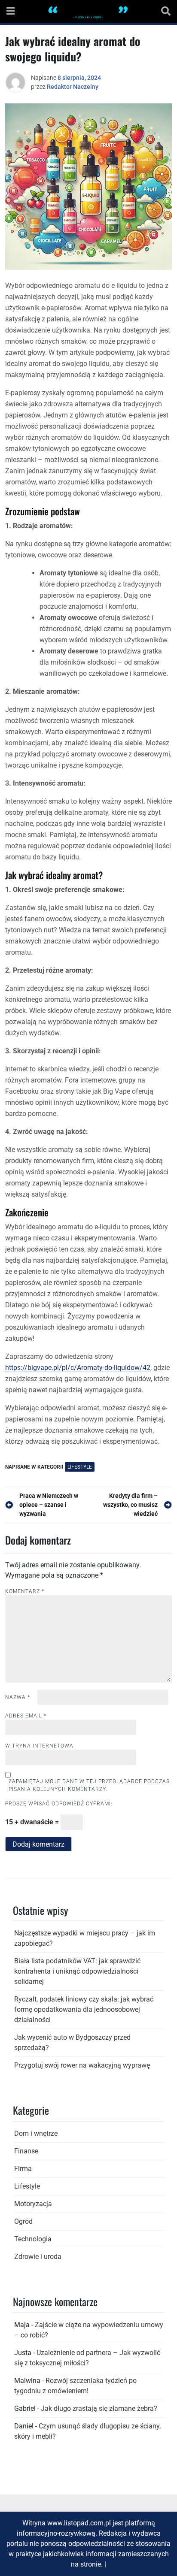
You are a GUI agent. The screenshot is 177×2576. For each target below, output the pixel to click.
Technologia (33, 2239)
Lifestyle (80, 1467)
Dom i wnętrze (36, 2133)
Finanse (26, 2151)
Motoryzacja (33, 2204)
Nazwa (18, 1697)
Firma (23, 2169)
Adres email (26, 1716)
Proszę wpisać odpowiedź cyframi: (59, 1804)
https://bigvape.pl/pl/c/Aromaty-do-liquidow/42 (78, 1368)
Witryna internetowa (39, 1746)
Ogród (23, 2221)
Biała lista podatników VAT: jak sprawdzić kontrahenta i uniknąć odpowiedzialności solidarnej (77, 1971)
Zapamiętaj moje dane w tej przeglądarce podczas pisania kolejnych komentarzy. (89, 1785)
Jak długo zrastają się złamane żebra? (99, 2408)
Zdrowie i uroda (38, 2257)
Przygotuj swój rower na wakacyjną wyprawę (82, 2065)
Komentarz (25, 1591)
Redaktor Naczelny (73, 87)
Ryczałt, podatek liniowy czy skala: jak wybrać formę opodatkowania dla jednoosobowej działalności (84, 2009)
